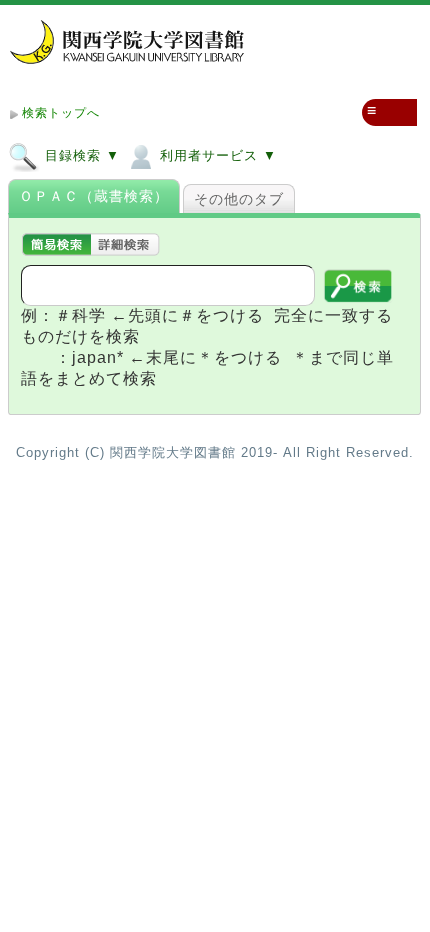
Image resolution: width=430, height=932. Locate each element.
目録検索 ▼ (80, 155)
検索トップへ (61, 113)
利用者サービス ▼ (216, 155)
